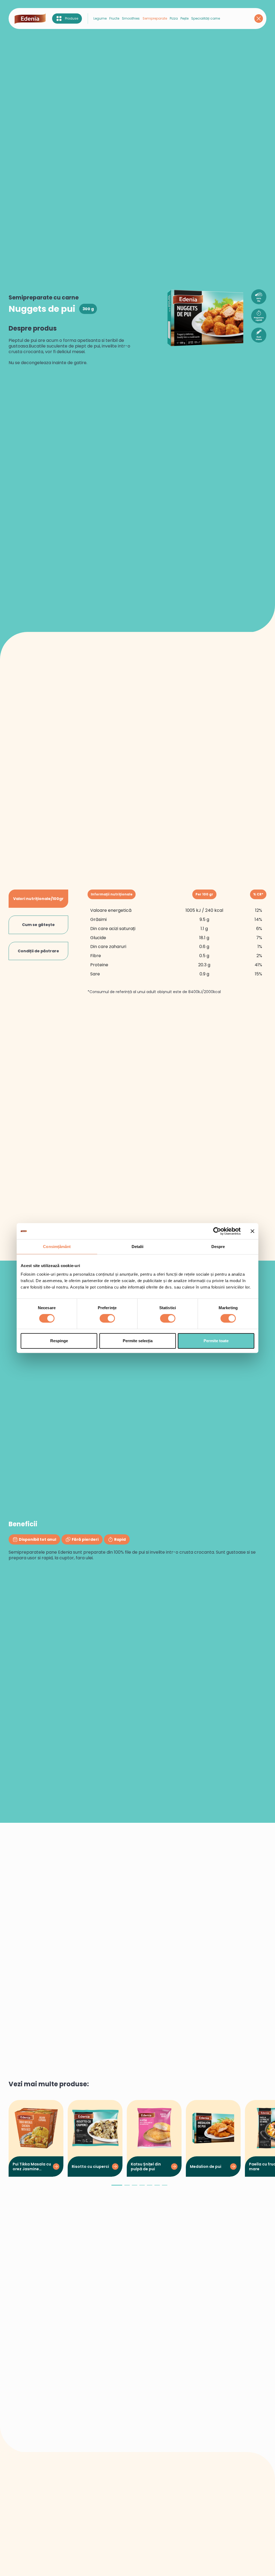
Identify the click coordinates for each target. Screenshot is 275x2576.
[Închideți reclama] (252, 1231)
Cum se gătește (38, 925)
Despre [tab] (218, 1247)
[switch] (107, 1318)
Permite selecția (138, 1341)
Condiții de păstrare (38, 951)
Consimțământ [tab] (57, 1247)
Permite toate (216, 1341)
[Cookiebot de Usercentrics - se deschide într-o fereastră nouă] (217, 1231)
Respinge (59, 1341)
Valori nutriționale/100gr (38, 899)
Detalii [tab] (138, 1247)
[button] (117, 2187)
